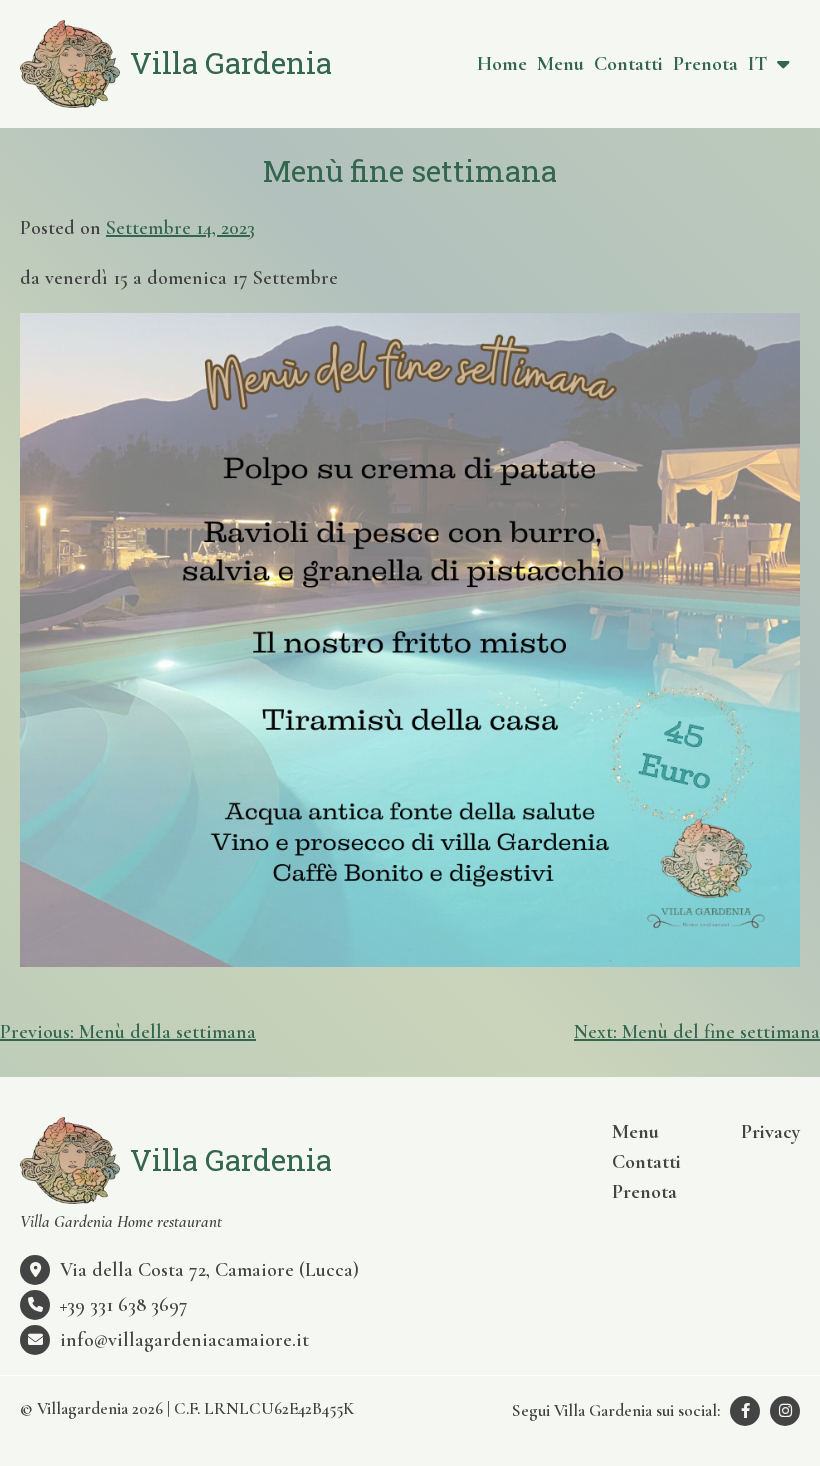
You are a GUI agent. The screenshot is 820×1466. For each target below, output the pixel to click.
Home (502, 64)
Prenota (705, 64)
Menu (560, 64)
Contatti (628, 64)
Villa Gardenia (231, 62)
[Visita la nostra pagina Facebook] (745, 1411)
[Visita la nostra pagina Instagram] (785, 1411)
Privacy (770, 1132)
